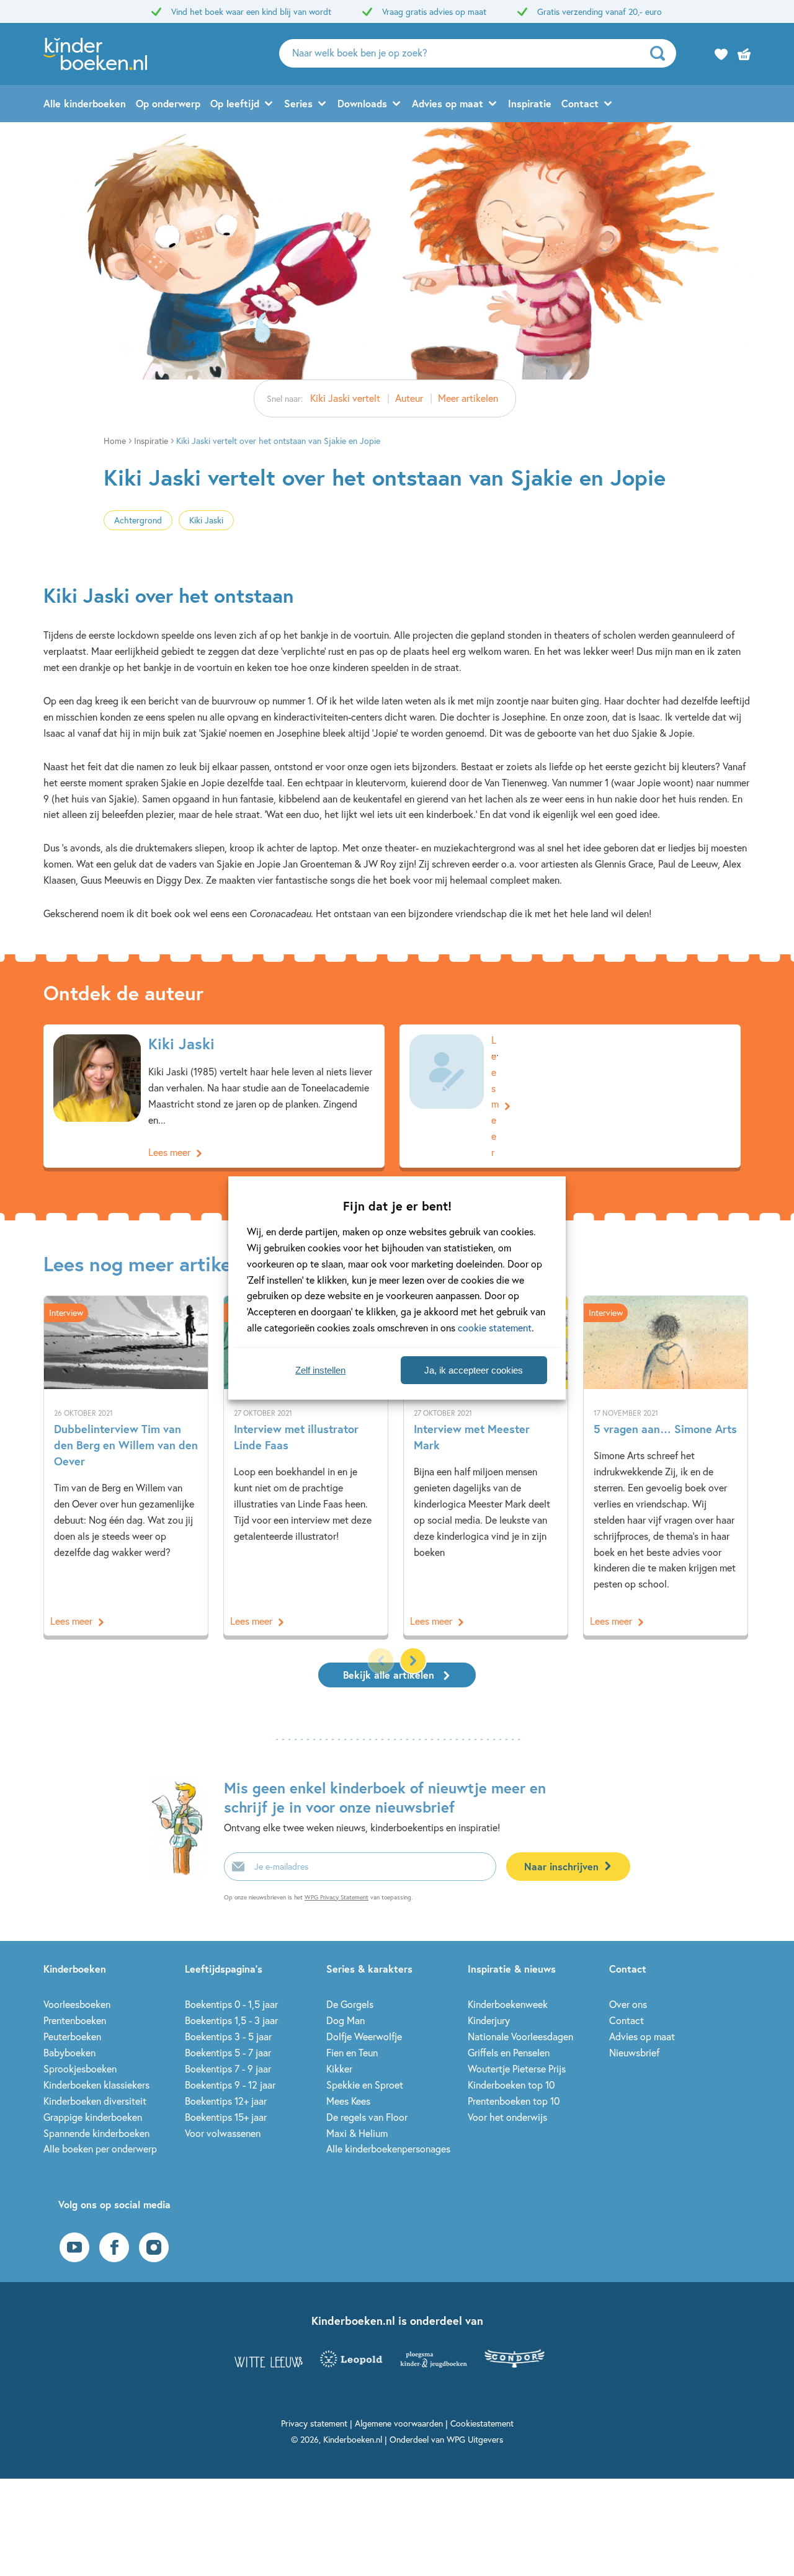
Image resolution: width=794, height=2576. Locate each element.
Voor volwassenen (223, 2133)
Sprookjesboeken (80, 2068)
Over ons (628, 2004)
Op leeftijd (235, 103)
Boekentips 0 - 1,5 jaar (231, 2004)
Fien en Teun (352, 2052)
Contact (580, 103)
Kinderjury (489, 2020)
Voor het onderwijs (507, 2117)
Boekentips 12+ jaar (226, 2101)
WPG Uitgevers (475, 2439)
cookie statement (495, 1327)
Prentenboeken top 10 (514, 2101)
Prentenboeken (75, 2020)
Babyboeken (69, 2052)
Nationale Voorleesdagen (520, 2036)
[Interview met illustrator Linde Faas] (306, 1466)
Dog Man (346, 2020)
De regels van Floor (367, 2117)
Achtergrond (138, 520)
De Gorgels (350, 2004)
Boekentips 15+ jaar (226, 2117)
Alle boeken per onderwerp (100, 2148)
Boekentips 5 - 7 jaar (228, 2052)
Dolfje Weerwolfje (364, 2036)
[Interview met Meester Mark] (486, 1466)
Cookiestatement (482, 2423)
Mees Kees (348, 2101)
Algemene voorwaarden (399, 2423)
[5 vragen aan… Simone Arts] (666, 1466)
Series (298, 103)
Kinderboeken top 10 (511, 2085)
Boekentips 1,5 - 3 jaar (231, 2020)
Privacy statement (314, 2423)
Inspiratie (530, 103)
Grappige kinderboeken (93, 2117)
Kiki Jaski (206, 520)
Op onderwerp (168, 103)
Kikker (339, 2068)
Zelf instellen (320, 1370)
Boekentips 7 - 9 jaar (228, 2068)
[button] (413, 1661)
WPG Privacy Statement (337, 1897)
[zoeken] (662, 53)
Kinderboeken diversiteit (95, 2101)
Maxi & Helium (357, 2133)
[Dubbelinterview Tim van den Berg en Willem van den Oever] (126, 1466)
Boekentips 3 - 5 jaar (228, 2036)
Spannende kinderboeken (96, 2133)
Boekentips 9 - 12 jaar (230, 2085)
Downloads (362, 103)
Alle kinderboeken (85, 103)
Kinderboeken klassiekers (96, 2085)
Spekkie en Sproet (365, 2085)
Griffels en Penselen (509, 2052)
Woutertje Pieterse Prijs (517, 2068)
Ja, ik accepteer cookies (474, 1370)
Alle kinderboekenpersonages (388, 2148)
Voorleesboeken (77, 2004)
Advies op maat (448, 103)
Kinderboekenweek (508, 2004)
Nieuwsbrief (634, 2052)
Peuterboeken (72, 2036)
